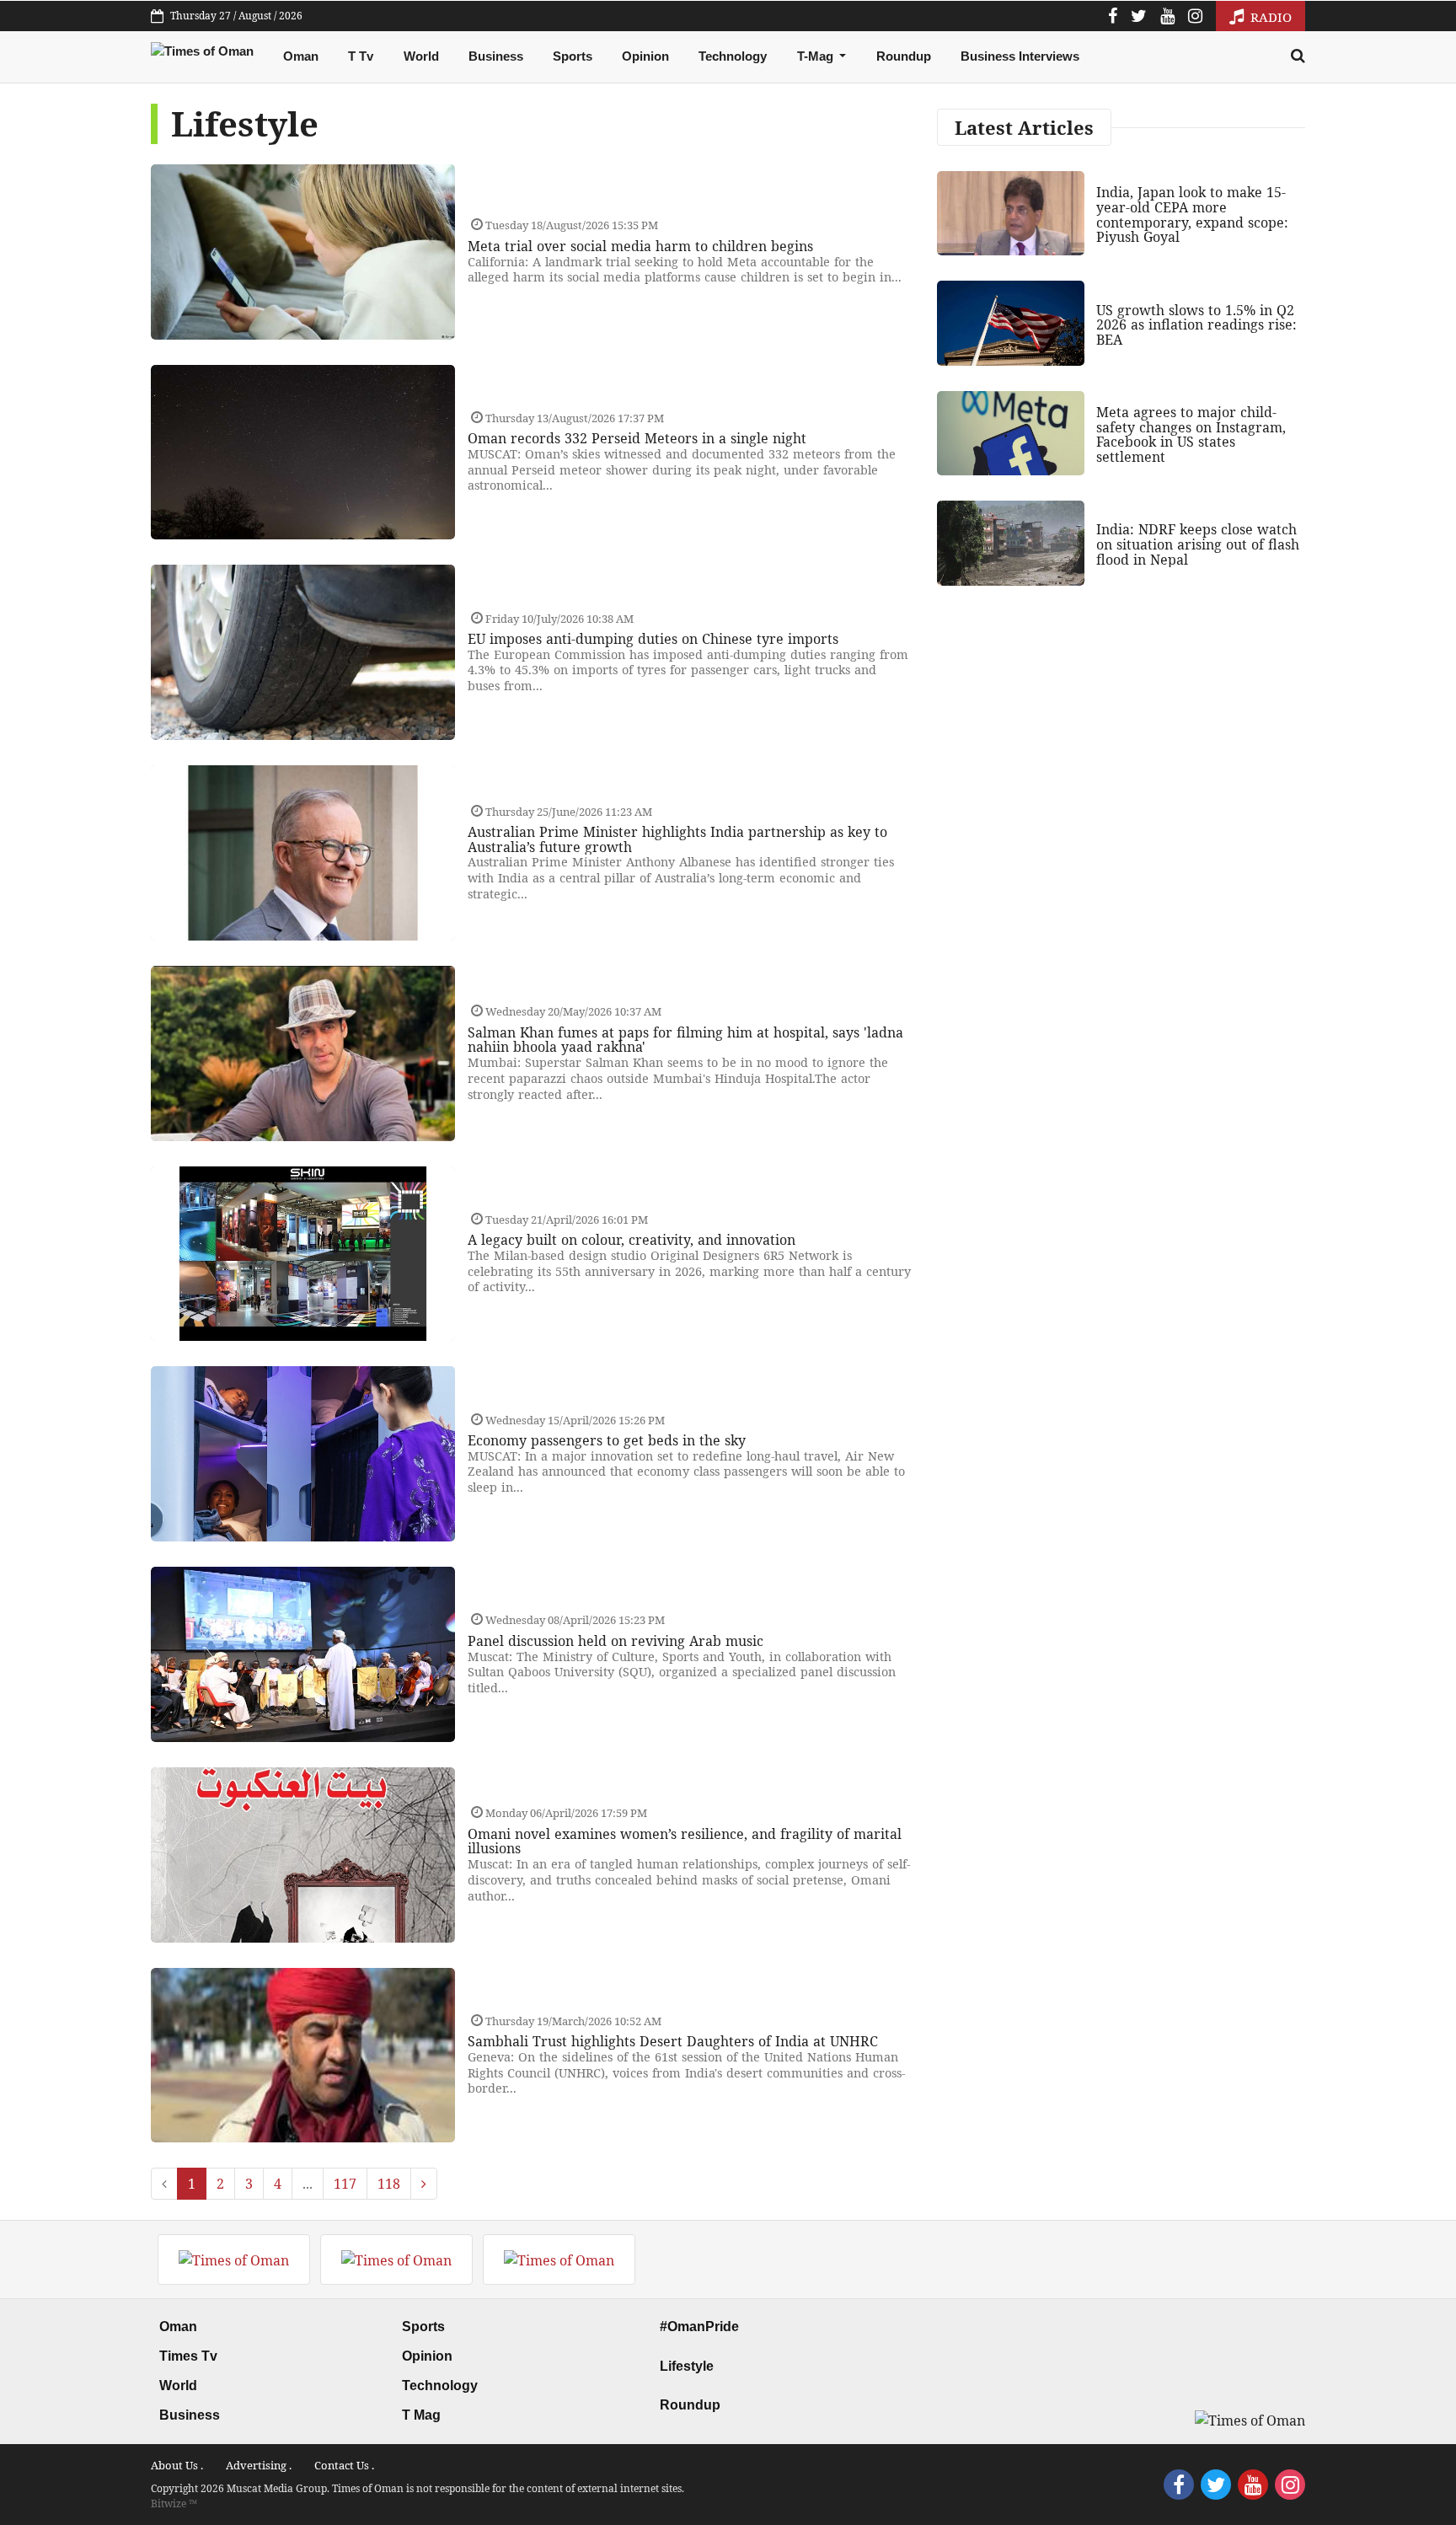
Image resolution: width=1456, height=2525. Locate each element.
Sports (573, 56)
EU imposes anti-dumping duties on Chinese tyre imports (653, 639)
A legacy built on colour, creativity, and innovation (632, 1240)
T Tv (361, 56)
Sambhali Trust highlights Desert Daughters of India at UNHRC (673, 2041)
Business (496, 56)
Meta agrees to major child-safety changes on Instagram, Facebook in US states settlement (1191, 434)
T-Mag (817, 56)
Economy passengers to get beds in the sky (607, 1440)
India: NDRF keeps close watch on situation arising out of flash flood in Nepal (1198, 544)
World (421, 56)
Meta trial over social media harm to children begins (640, 246)
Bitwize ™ (174, 2504)
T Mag (421, 2415)
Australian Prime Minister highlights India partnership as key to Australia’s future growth (677, 839)
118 (389, 2184)
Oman (301, 56)
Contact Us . (344, 2465)
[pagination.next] (424, 2184)
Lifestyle (687, 2366)
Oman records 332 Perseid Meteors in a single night (637, 438)
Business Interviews (1020, 56)
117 (345, 2184)
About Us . (177, 2465)
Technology (733, 56)
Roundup (904, 56)
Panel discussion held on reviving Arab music (616, 1641)
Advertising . (259, 2465)
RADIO (1269, 17)
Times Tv (188, 2356)
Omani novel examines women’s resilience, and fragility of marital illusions (685, 1841)
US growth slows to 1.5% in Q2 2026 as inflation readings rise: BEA (1196, 325)
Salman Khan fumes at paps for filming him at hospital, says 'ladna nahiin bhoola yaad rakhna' (685, 1040)
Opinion (645, 56)
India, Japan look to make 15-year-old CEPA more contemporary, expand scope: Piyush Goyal (1192, 214)
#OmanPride (699, 2327)
